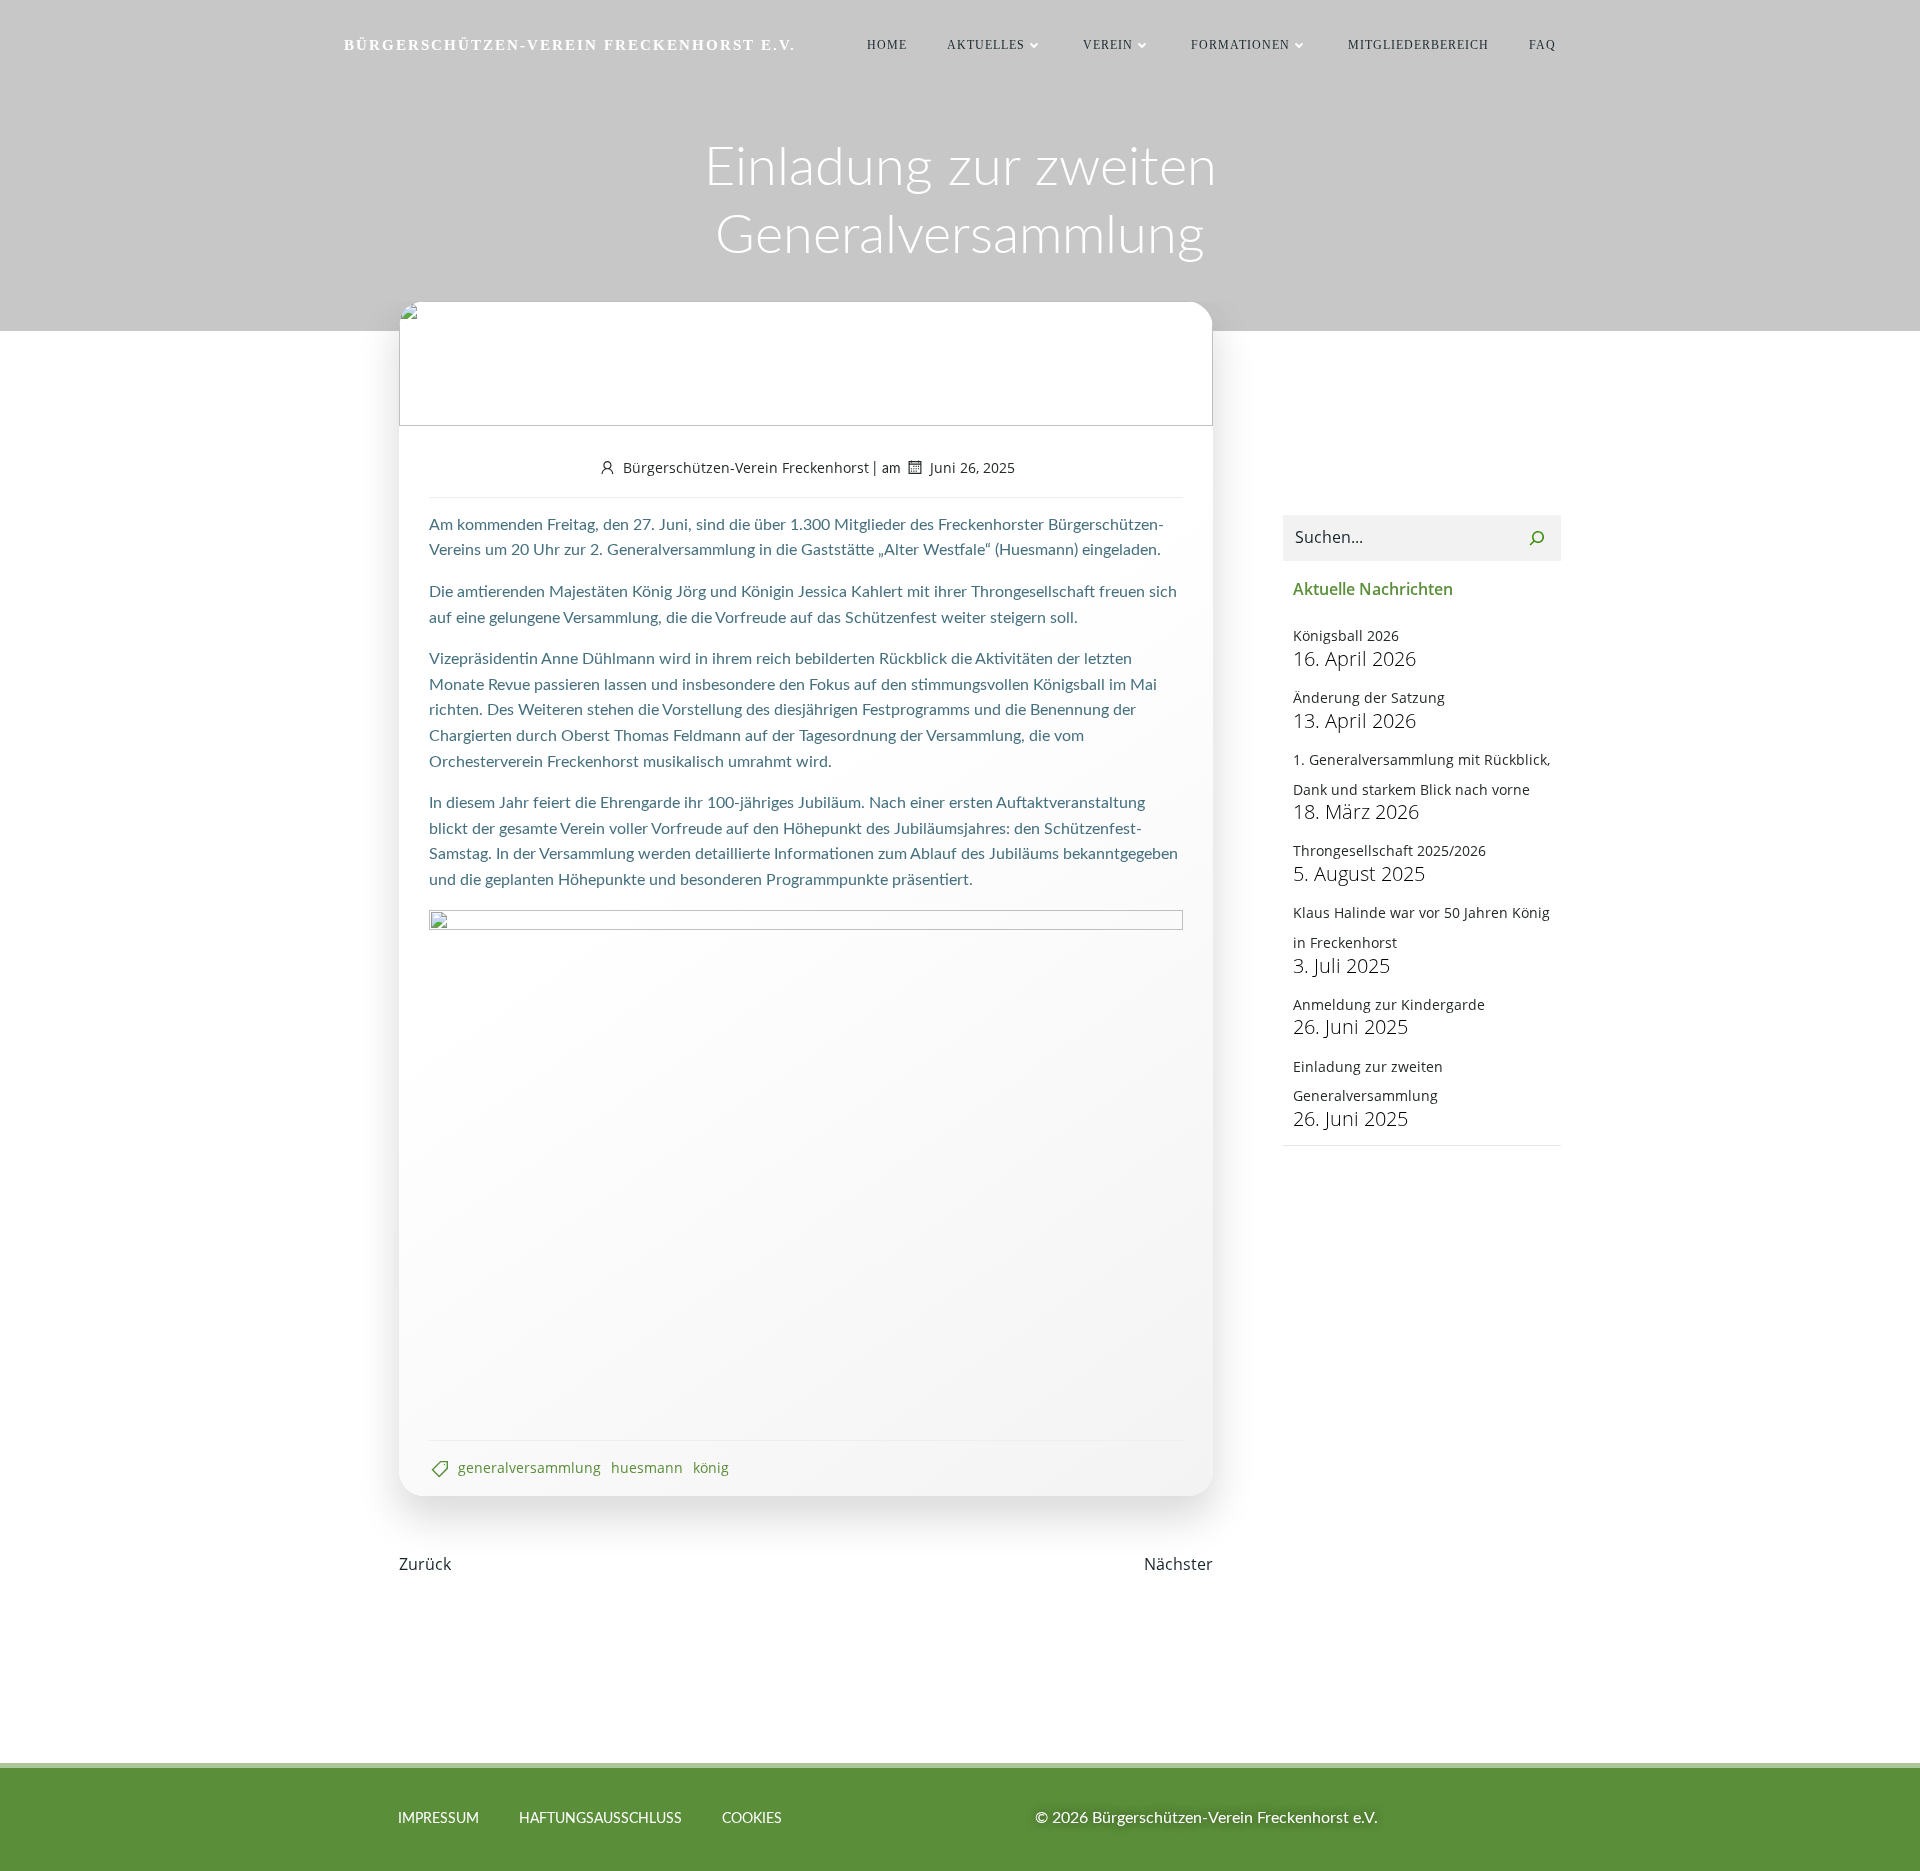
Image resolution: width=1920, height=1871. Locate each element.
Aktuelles (986, 45)
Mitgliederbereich (1418, 45)
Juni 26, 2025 (972, 467)
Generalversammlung (529, 1467)
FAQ (1542, 45)
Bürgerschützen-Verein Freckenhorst (746, 467)
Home (887, 45)
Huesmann (647, 1467)
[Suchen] (1537, 538)
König (711, 1467)
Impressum (438, 1819)
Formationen (1240, 45)
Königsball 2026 (1346, 635)
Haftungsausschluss (600, 1819)
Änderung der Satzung (1369, 697)
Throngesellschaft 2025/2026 (1389, 850)
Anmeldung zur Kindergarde (1389, 1004)
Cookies (752, 1819)
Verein (1108, 45)
